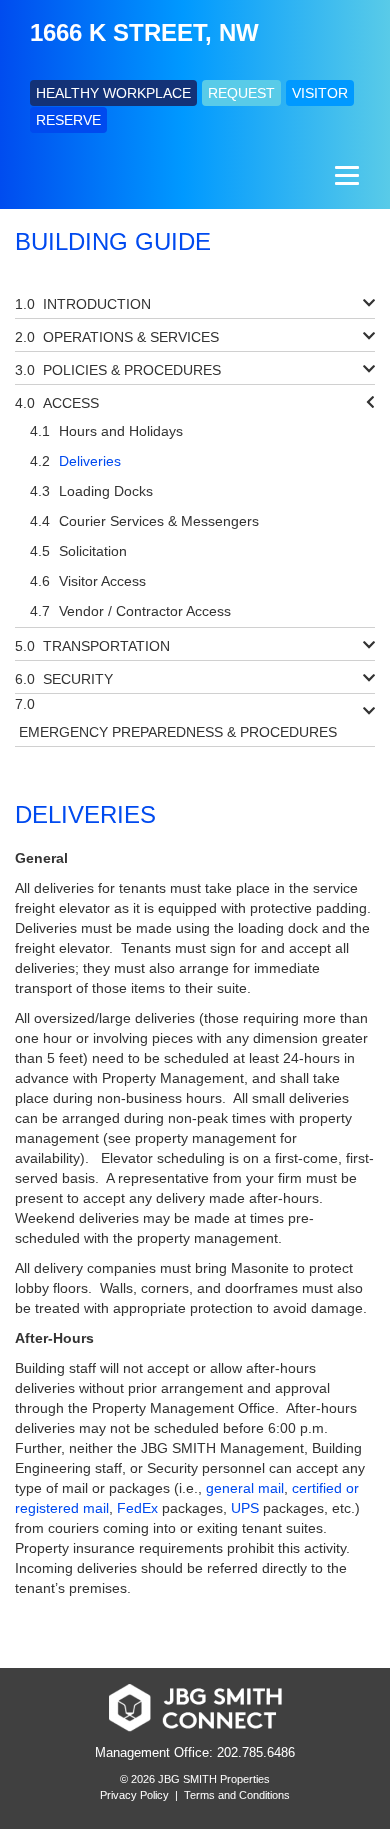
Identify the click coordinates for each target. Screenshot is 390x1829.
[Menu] (344, 176)
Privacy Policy (134, 1795)
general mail (245, 1488)
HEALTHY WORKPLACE (113, 93)
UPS (245, 1508)
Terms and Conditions (237, 1795)
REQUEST (241, 93)
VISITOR (320, 93)
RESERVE (68, 120)
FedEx (137, 1508)
